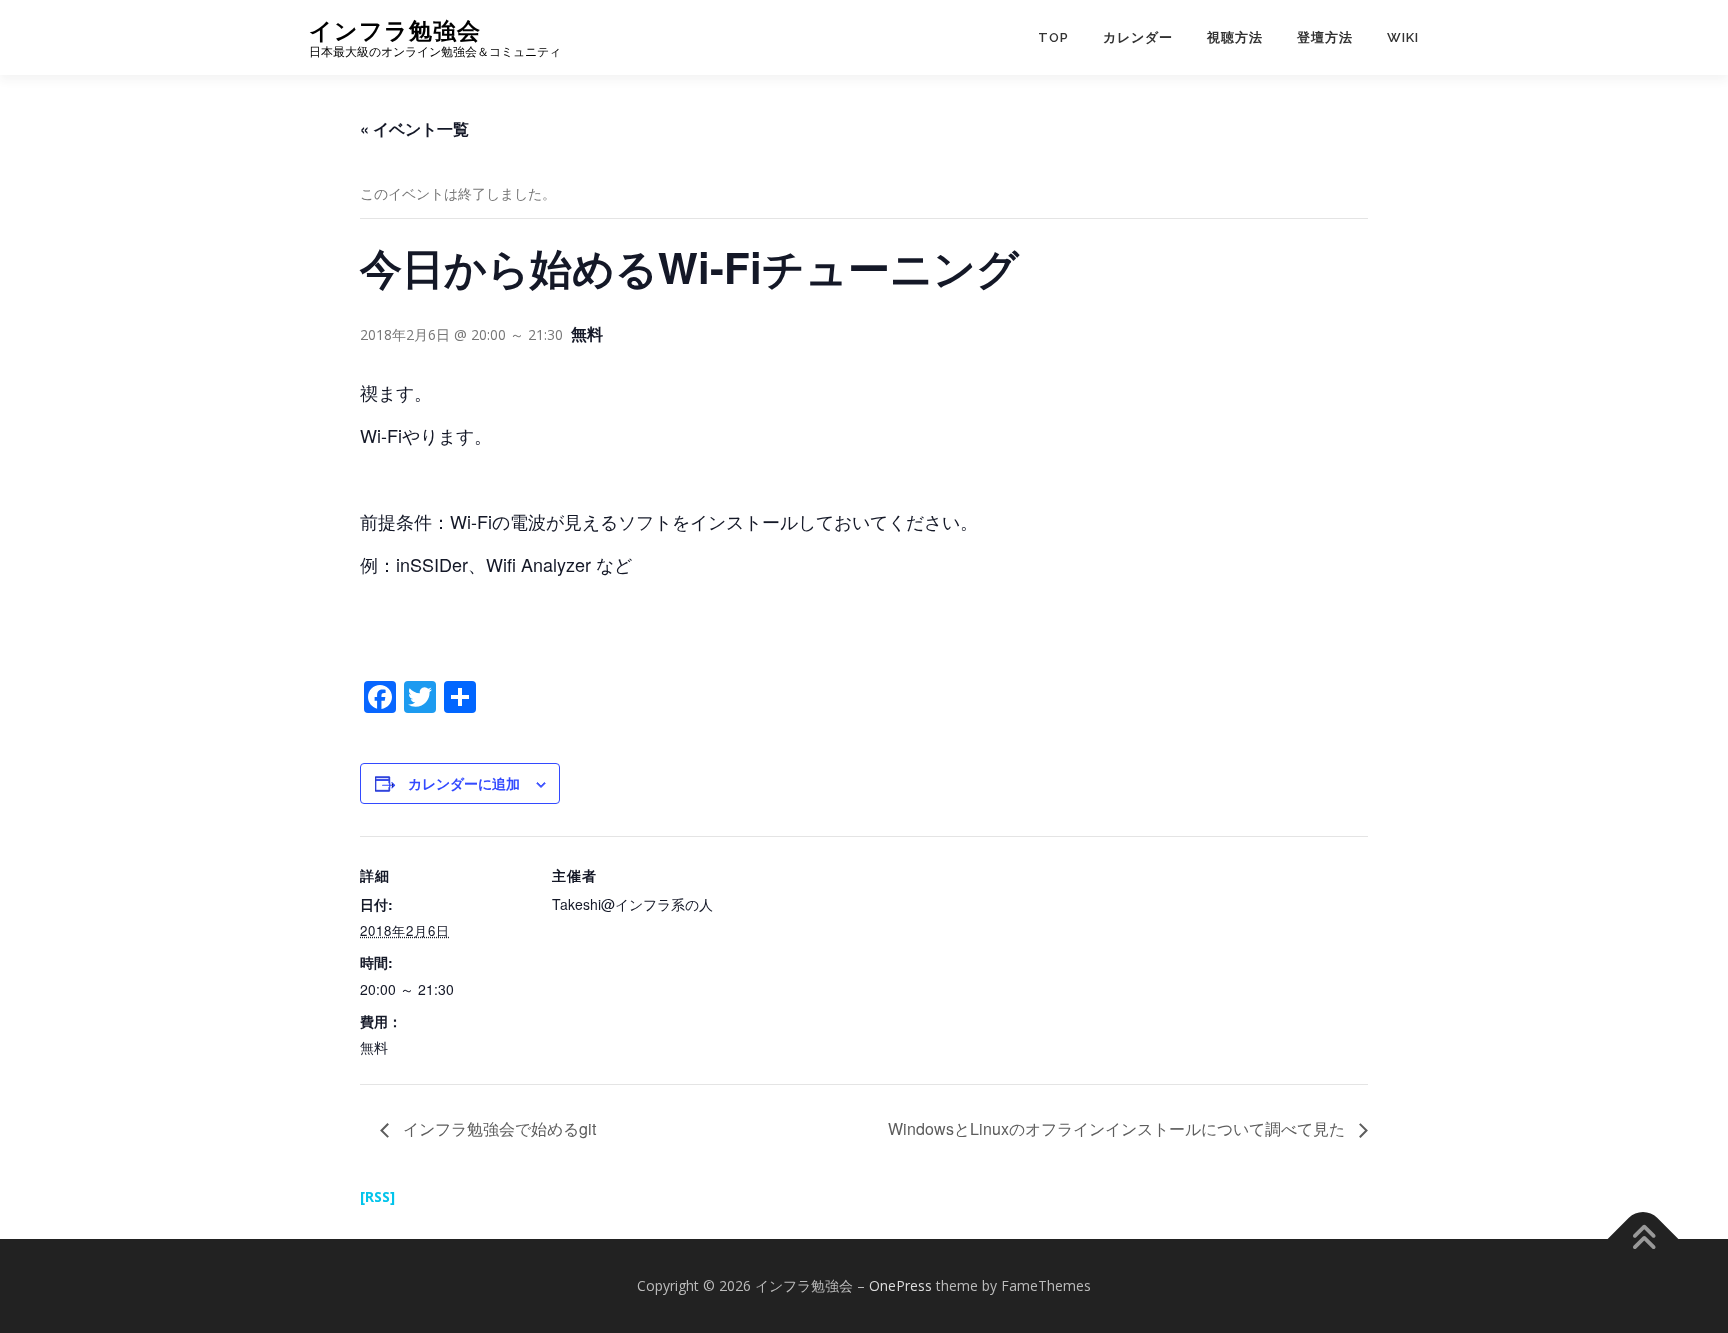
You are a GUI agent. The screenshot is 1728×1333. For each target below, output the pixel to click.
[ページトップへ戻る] (1643, 1239)
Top (1053, 37)
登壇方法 (1325, 37)
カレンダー (1138, 37)
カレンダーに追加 (464, 783)
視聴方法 (1235, 37)
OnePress (900, 1285)
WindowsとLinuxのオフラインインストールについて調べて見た (1118, 1128)
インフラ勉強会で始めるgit (497, 1128)
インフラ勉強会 (395, 30)
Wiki (1403, 37)
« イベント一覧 (414, 128)
